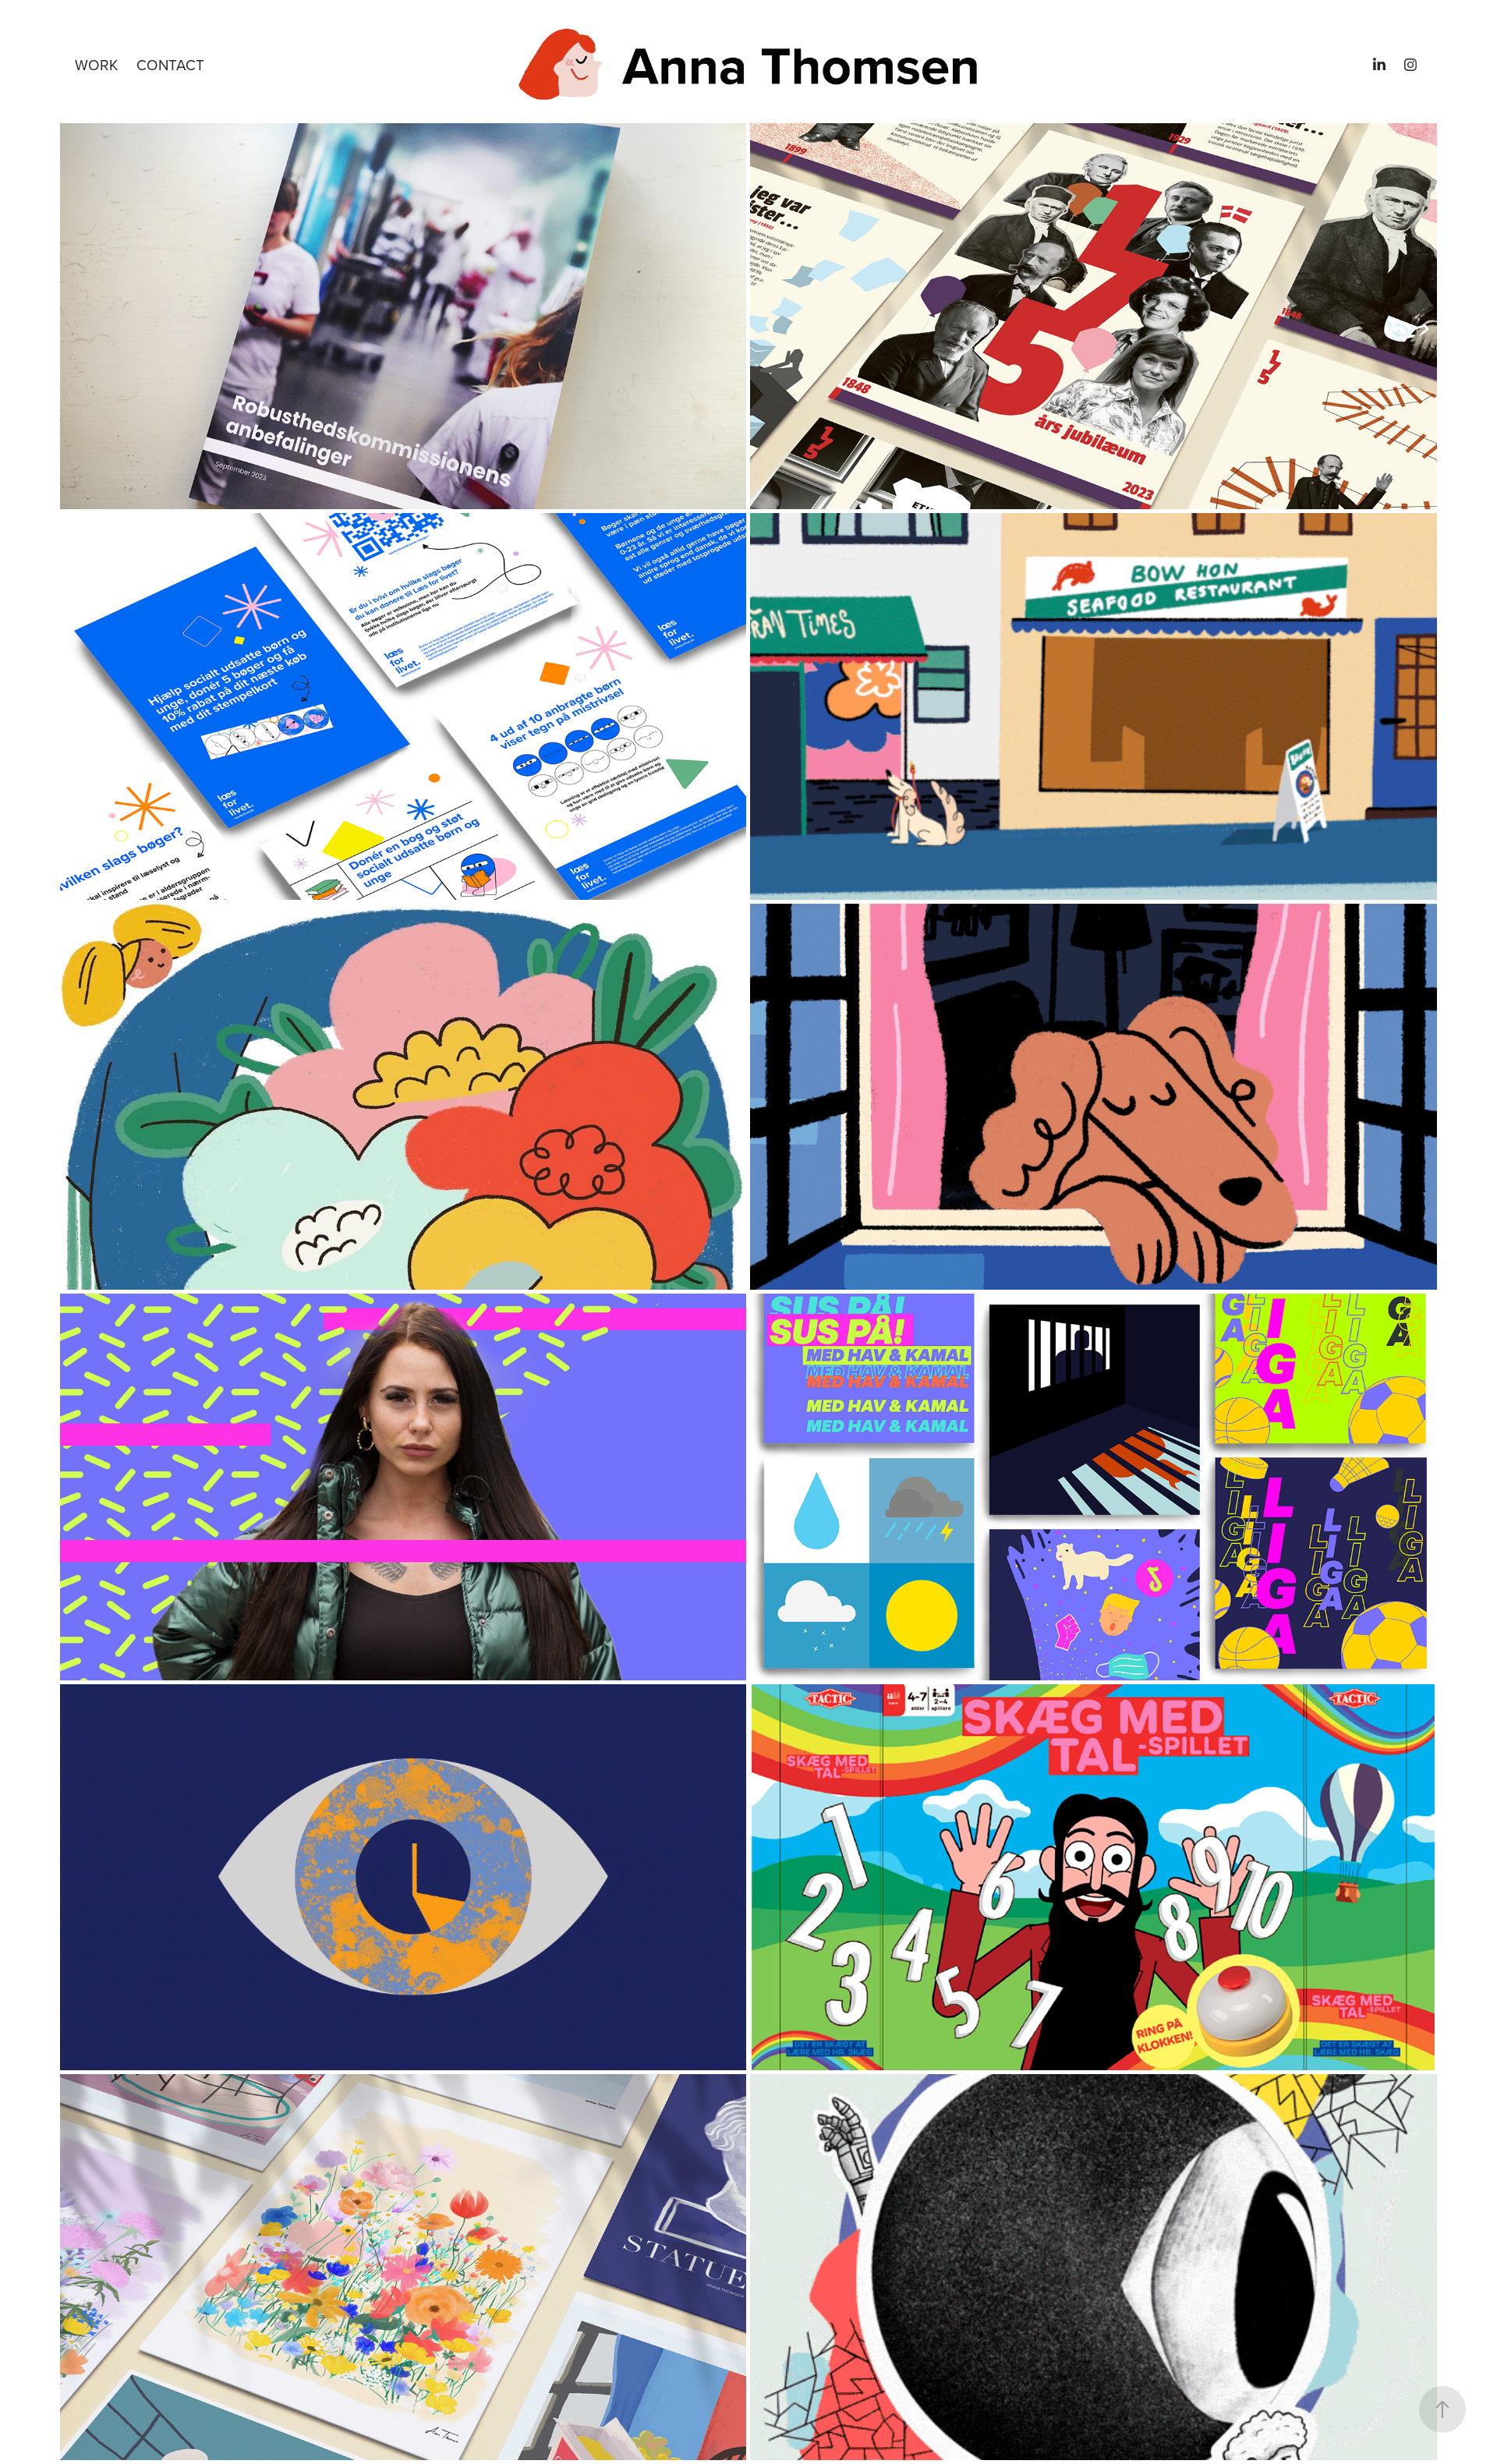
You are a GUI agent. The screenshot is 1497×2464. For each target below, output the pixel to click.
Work (96, 64)
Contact (170, 64)
